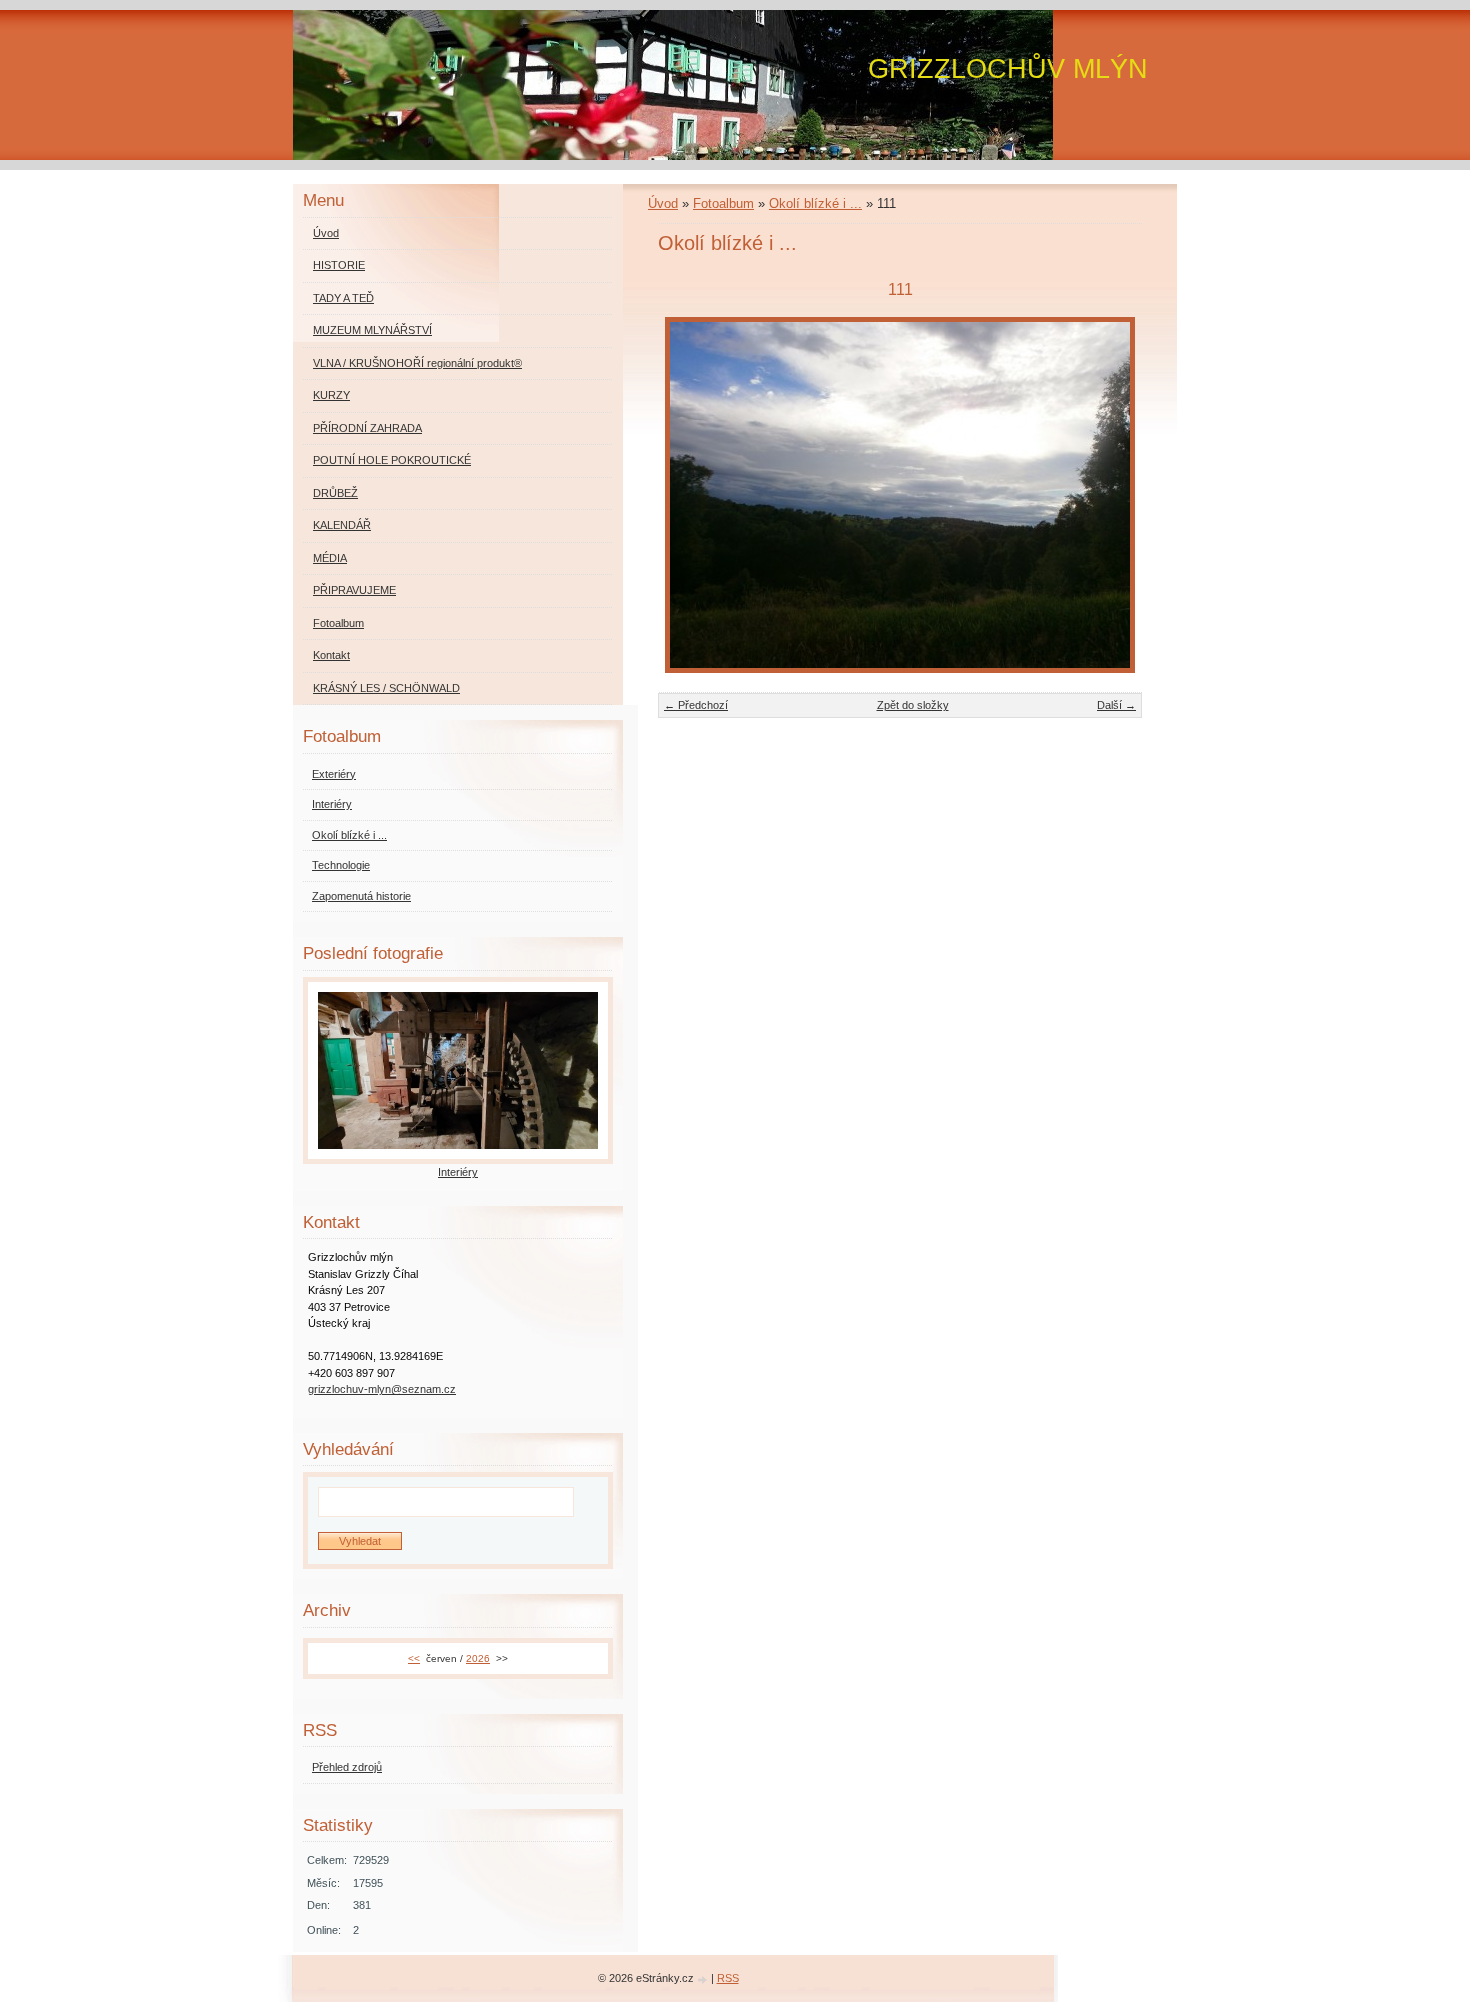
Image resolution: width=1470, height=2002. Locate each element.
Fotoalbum (723, 203)
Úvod (663, 203)
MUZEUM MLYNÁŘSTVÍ (372, 330)
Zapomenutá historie (361, 896)
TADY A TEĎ (343, 298)
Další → (1116, 705)
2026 (478, 1658)
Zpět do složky (913, 705)
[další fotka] (1109, 495)
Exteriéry (334, 774)
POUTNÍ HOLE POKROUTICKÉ (392, 460)
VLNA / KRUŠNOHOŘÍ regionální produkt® (417, 363)
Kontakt (331, 655)
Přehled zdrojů (347, 1767)
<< (414, 1658)
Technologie (341, 865)
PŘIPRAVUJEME (354, 590)
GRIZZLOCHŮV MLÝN (1008, 68)
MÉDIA (330, 558)
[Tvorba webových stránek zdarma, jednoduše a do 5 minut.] (704, 1979)
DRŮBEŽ (335, 493)
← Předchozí (696, 705)
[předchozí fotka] (690, 495)
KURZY (331, 395)
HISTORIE (339, 265)
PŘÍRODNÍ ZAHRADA (367, 428)
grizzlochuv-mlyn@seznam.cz (382, 1389)
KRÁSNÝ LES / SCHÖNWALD (386, 688)
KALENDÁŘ (342, 525)
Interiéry (332, 804)
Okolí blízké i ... (815, 203)
